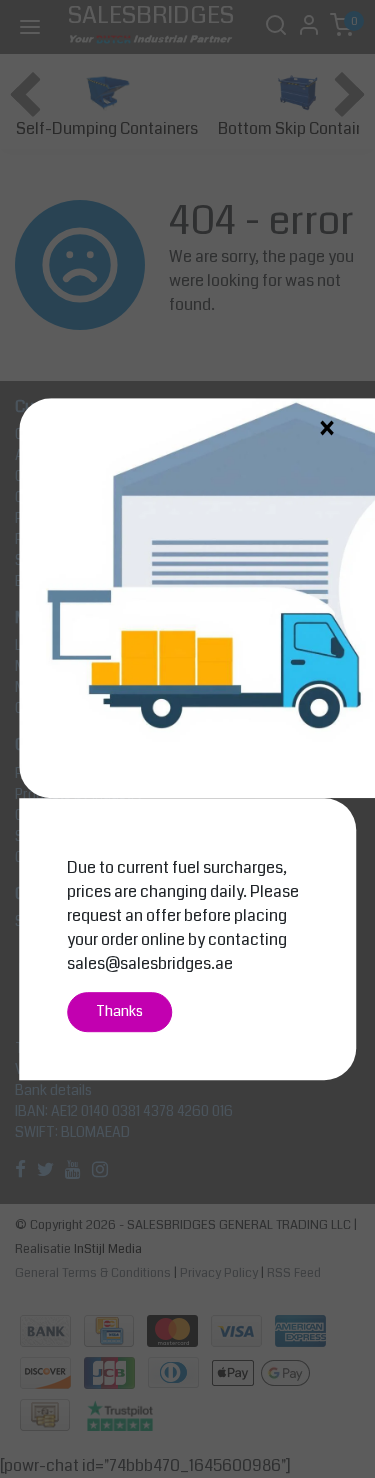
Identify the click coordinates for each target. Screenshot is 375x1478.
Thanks (119, 1011)
